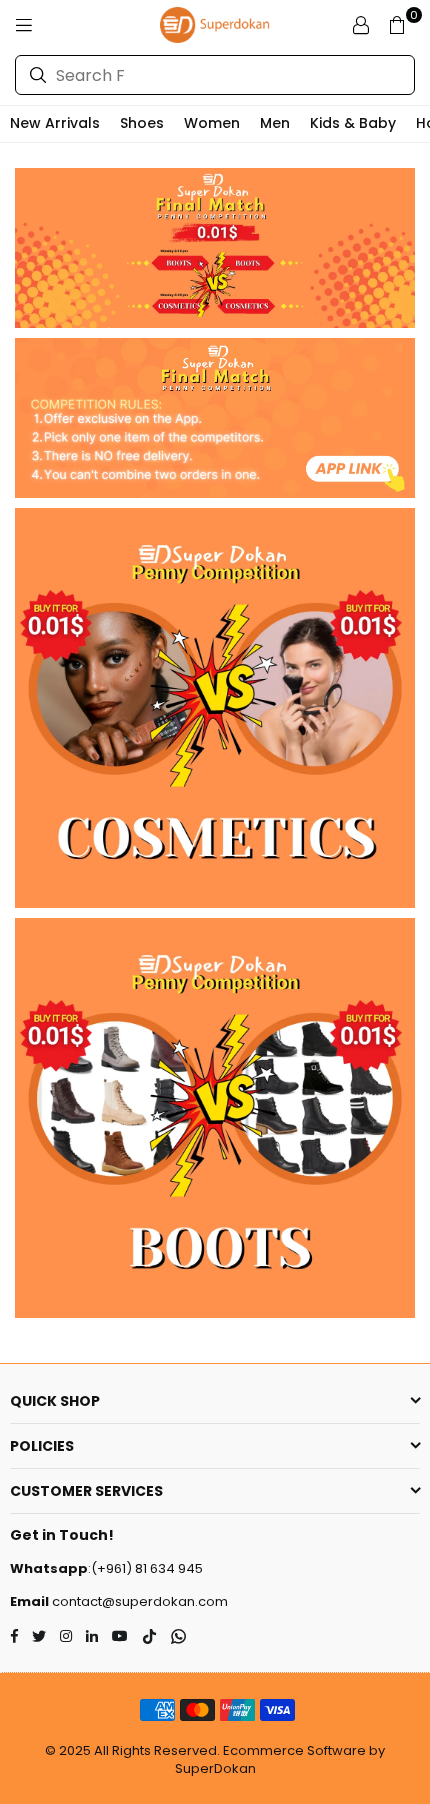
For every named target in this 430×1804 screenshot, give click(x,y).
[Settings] (361, 25)
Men (275, 123)
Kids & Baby (353, 123)
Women (212, 123)
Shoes (142, 123)
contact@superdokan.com (138, 1601)
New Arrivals (55, 123)
